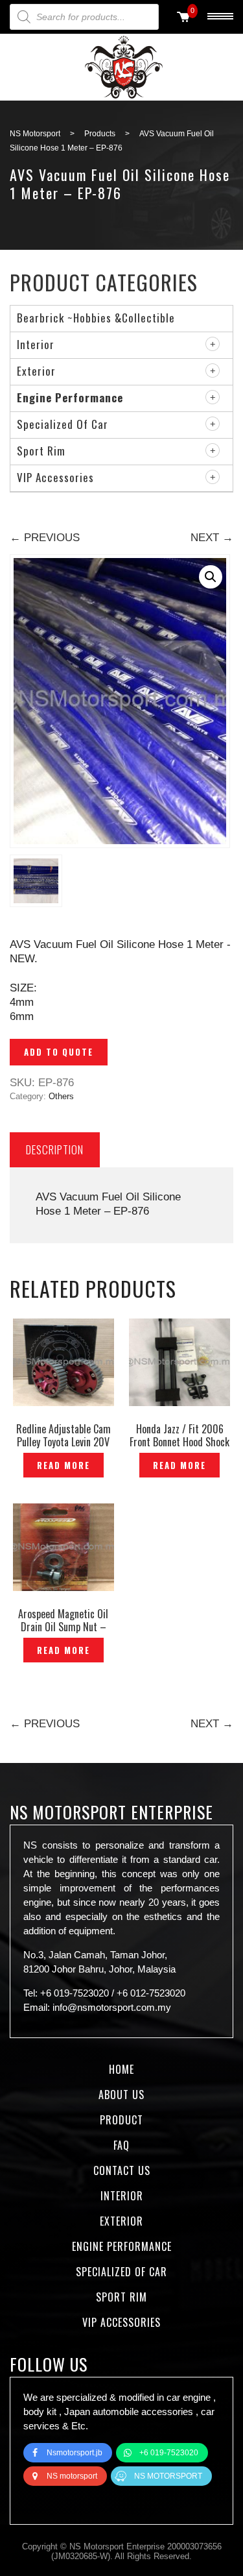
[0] (183, 18)
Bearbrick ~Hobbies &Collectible (96, 318)
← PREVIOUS (45, 538)
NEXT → (212, 538)
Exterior (36, 371)
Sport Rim (41, 451)
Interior (36, 344)
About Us (121, 2095)
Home (121, 2069)
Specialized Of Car (63, 424)
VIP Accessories (55, 477)
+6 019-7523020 (75, 1993)
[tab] (55, 1149)
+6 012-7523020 (151, 1993)
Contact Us (122, 2170)
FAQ (121, 2145)
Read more (64, 1465)
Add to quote (59, 1052)
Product (121, 2120)
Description (55, 1149)
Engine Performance (70, 397)
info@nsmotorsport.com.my (112, 2007)
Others (61, 1096)
